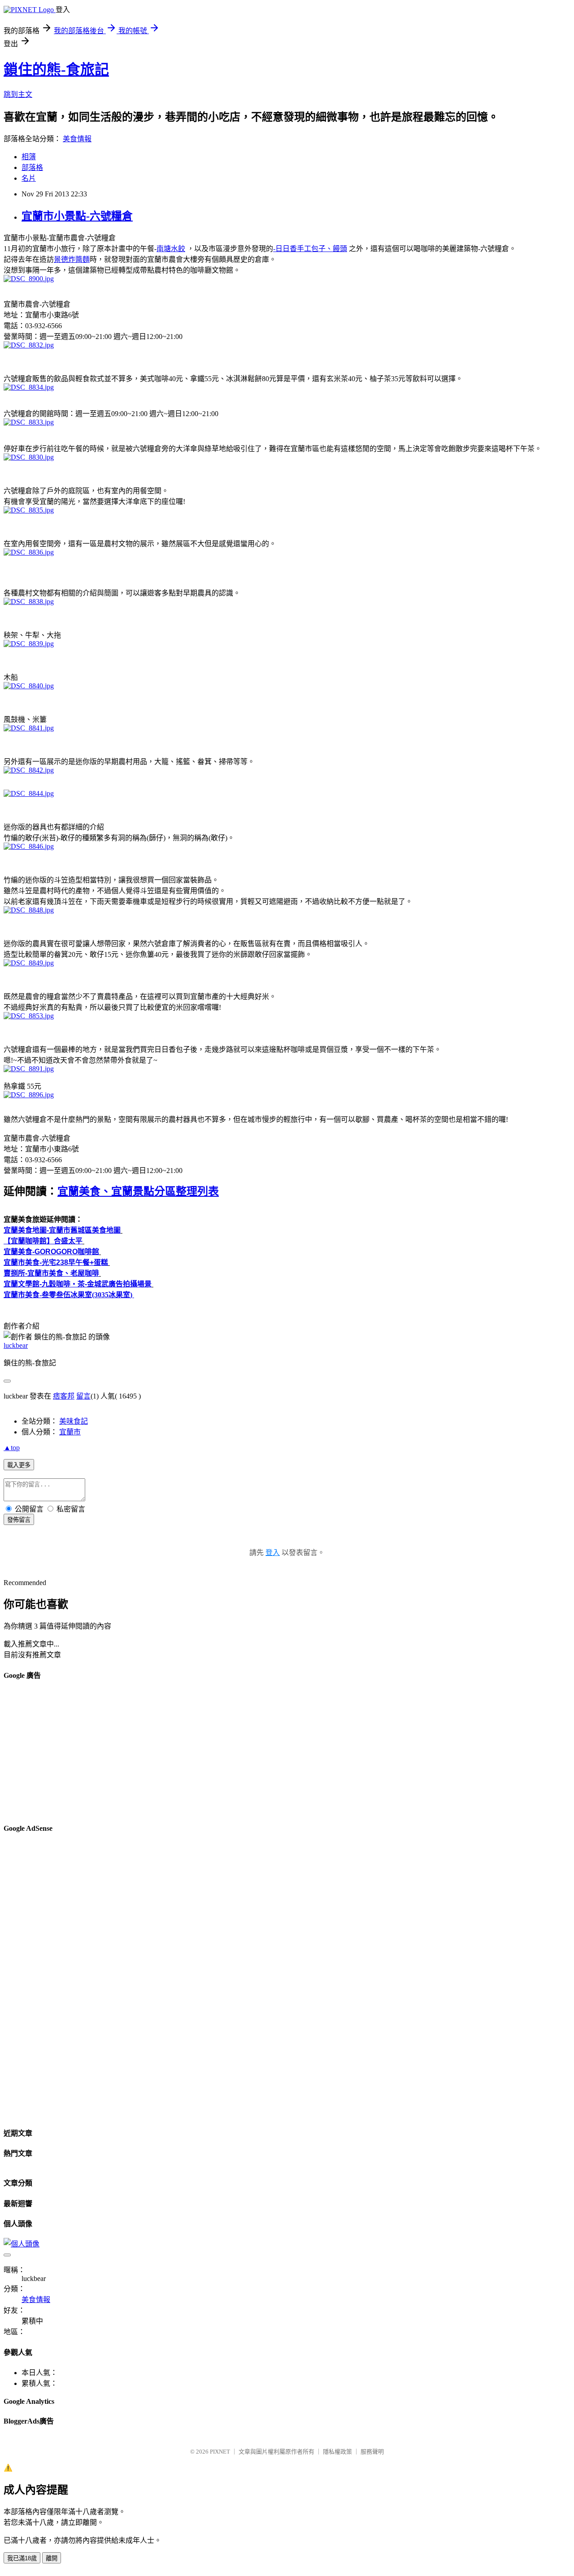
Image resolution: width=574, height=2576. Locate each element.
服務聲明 (372, 2452)
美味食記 (74, 1421)
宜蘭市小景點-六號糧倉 (77, 216)
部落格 (32, 167)
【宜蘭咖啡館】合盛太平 (43, 1241)
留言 (83, 1396)
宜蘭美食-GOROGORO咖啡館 (51, 1252)
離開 (52, 2558)
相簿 (29, 157)
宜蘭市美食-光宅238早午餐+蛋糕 (56, 1262)
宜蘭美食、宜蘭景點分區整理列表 (138, 1191)
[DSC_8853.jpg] (29, 1016)
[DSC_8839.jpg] (29, 644)
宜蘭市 (70, 1432)
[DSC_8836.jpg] (29, 552)
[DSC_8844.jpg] (29, 793)
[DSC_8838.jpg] (29, 602)
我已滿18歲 (22, 2558)
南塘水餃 (171, 249)
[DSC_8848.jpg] (29, 910)
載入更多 (19, 1465)
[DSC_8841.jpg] (29, 728)
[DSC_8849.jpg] (29, 963)
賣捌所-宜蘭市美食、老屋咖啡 (51, 1273)
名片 (29, 178)
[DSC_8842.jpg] (29, 770)
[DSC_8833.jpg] (29, 422)
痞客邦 (64, 1396)
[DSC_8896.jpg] (29, 1095)
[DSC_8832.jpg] (29, 345)
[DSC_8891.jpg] (29, 1069)
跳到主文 (18, 94)
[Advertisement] (273, 1752)
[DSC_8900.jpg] (29, 279)
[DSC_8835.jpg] (29, 510)
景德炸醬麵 (72, 259)
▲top (12, 1448)
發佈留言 (19, 1520)
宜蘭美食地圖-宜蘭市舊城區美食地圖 (62, 1230)
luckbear (16, 1345)
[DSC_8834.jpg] (29, 387)
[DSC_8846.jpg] (29, 846)
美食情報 (77, 139)
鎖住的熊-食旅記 (56, 70)
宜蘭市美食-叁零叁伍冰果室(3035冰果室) (68, 1295)
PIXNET (220, 2452)
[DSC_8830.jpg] (29, 457)
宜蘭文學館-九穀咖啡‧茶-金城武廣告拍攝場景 (78, 1284)
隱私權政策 (337, 2452)
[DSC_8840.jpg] (29, 686)
